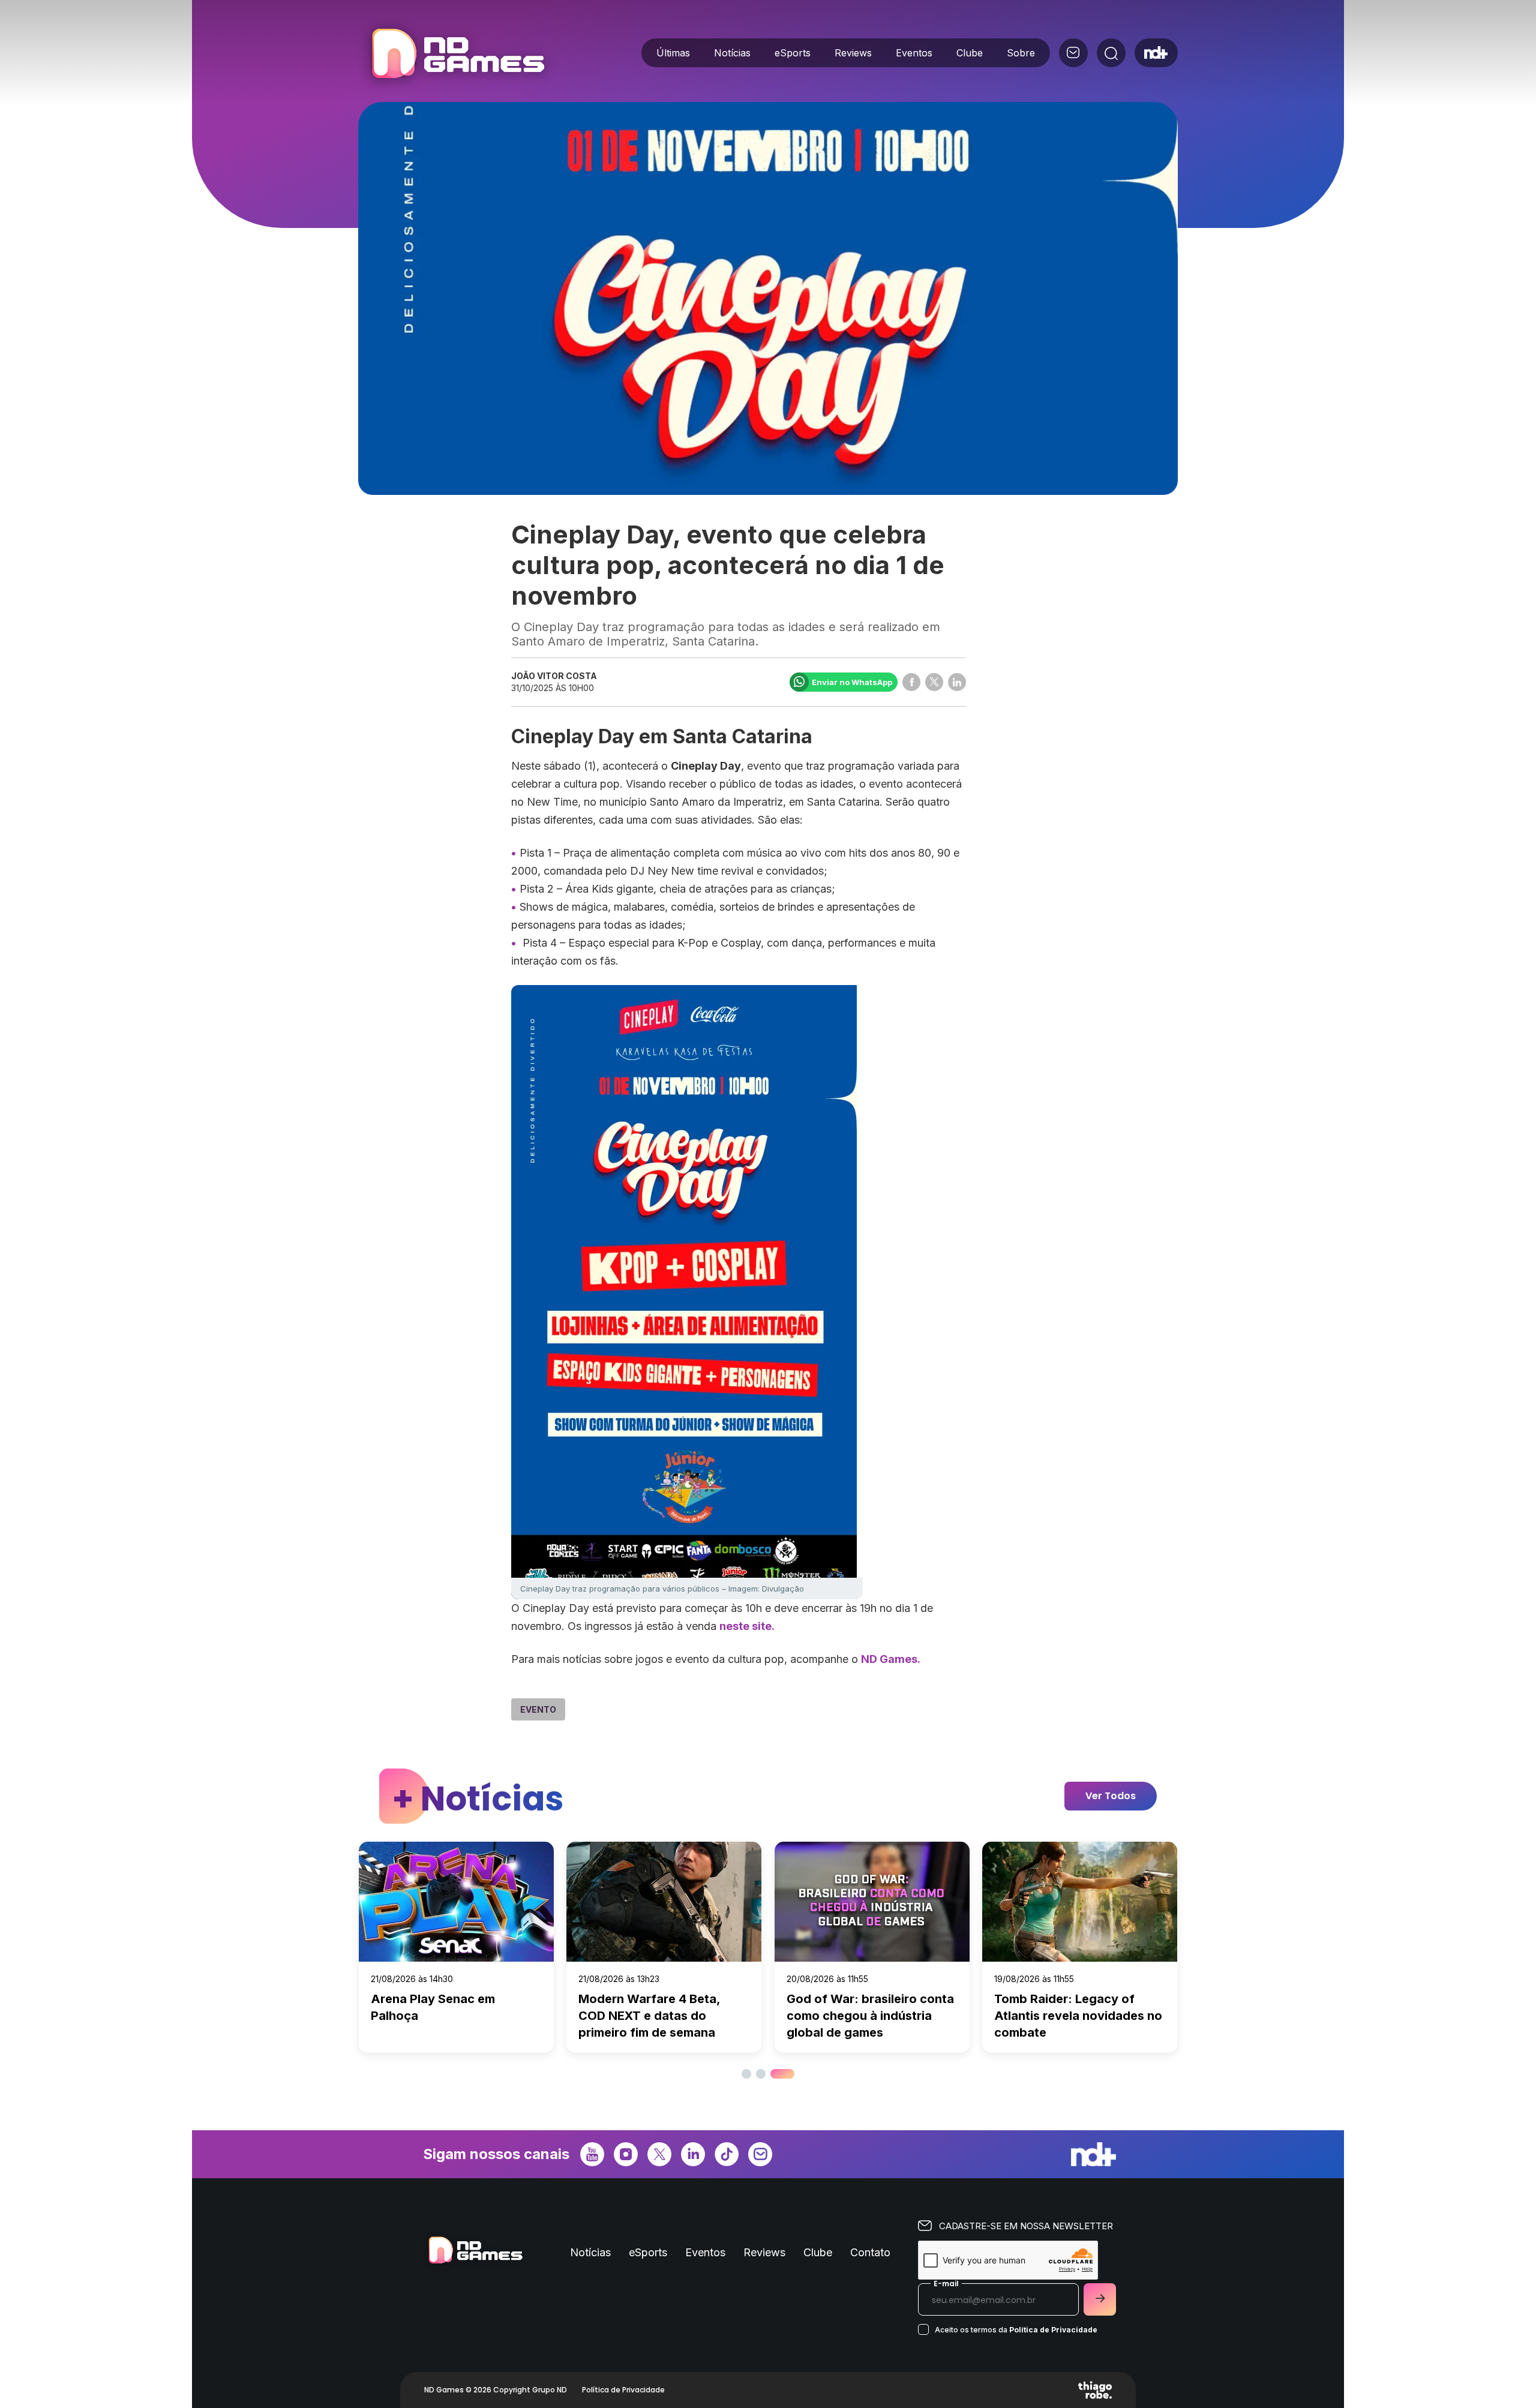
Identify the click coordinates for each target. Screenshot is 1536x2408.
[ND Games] (457, 55)
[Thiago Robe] (1095, 2390)
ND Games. (891, 1659)
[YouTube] (592, 2153)
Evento (538, 1709)
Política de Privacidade (1053, 2330)
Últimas (673, 53)
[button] (746, 2074)
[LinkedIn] (693, 2153)
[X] (659, 2153)
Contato (870, 2252)
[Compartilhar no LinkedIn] (957, 682)
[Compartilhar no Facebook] (911, 682)
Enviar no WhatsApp (852, 682)
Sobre (1021, 53)
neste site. (747, 1626)
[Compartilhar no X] (934, 682)
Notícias (732, 53)
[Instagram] (626, 2153)
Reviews (853, 53)
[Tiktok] (727, 2153)
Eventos (914, 53)
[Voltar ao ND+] (1156, 53)
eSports (793, 53)
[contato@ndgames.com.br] (1073, 53)
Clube (970, 53)
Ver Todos (1111, 1796)
